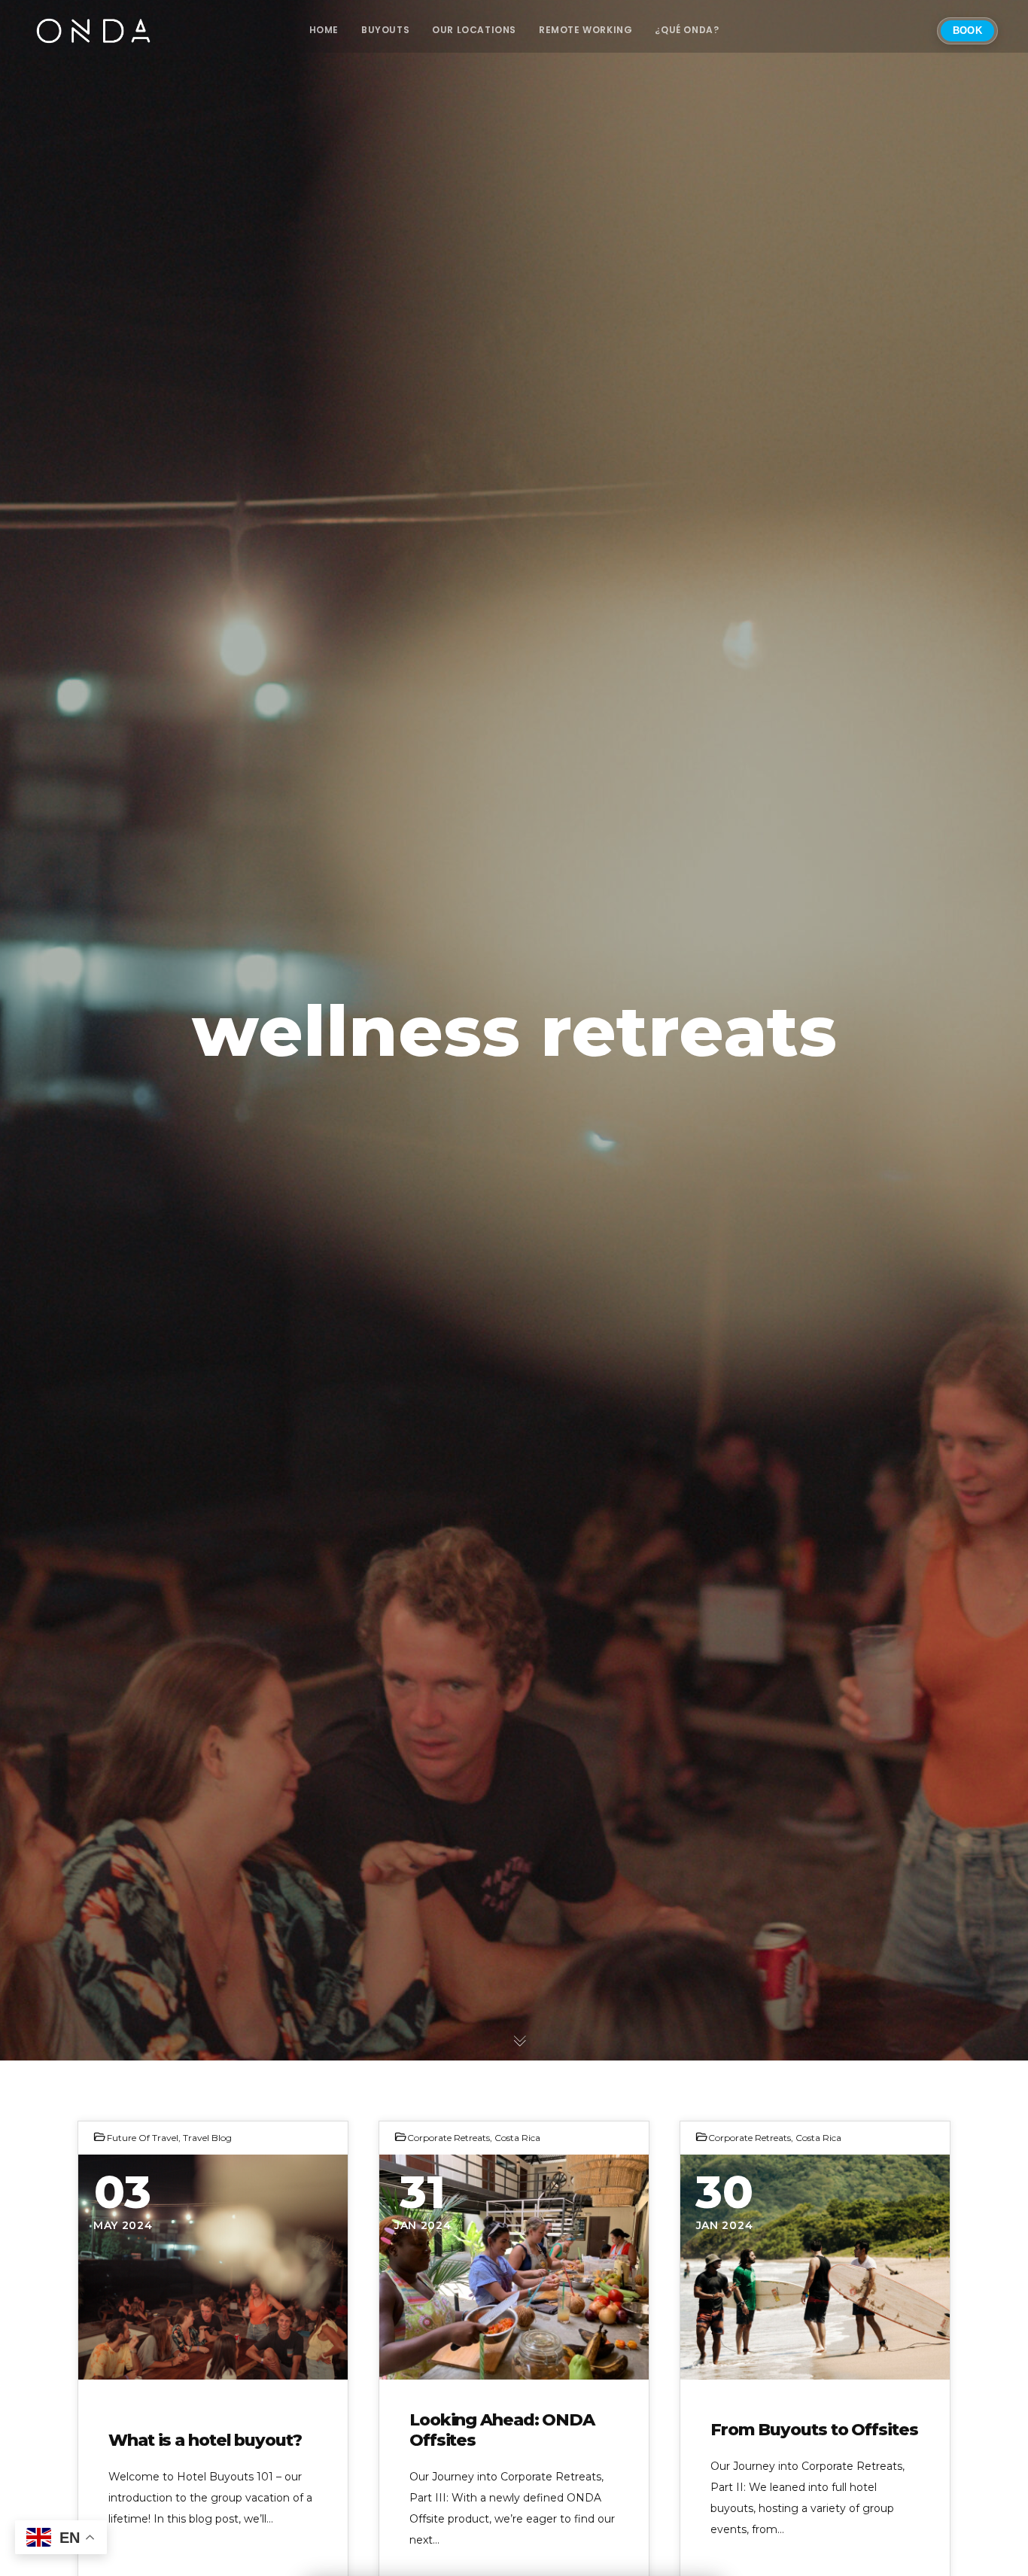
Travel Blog (207, 2138)
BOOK (967, 30)
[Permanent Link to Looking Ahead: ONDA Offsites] (514, 2267)
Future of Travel (143, 2138)
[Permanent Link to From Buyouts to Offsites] (815, 2267)
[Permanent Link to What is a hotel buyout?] (213, 2267)
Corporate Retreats (449, 2138)
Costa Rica (517, 2138)
